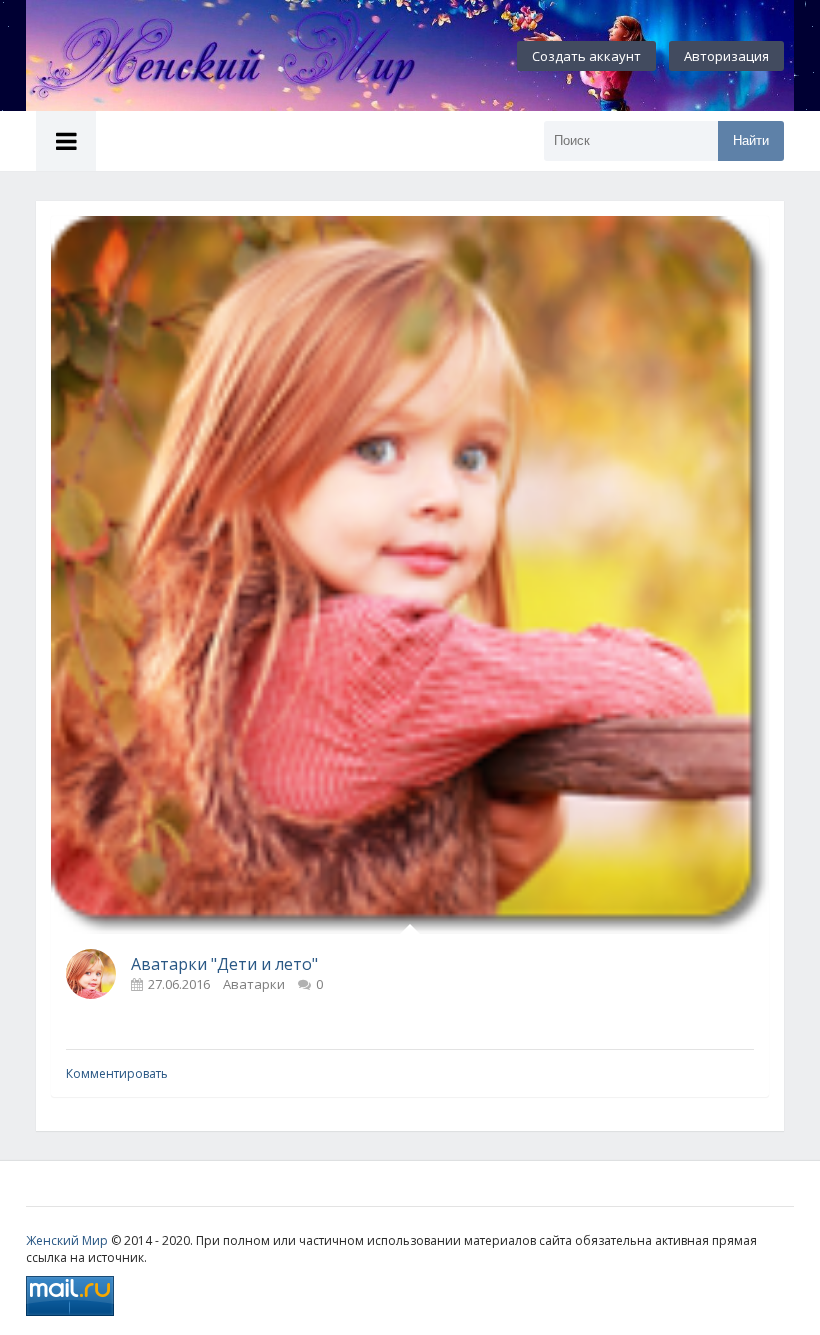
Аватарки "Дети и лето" (224, 964)
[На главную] (246, 56)
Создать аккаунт (586, 56)
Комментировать (117, 1073)
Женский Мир (67, 1240)
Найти (751, 140)
